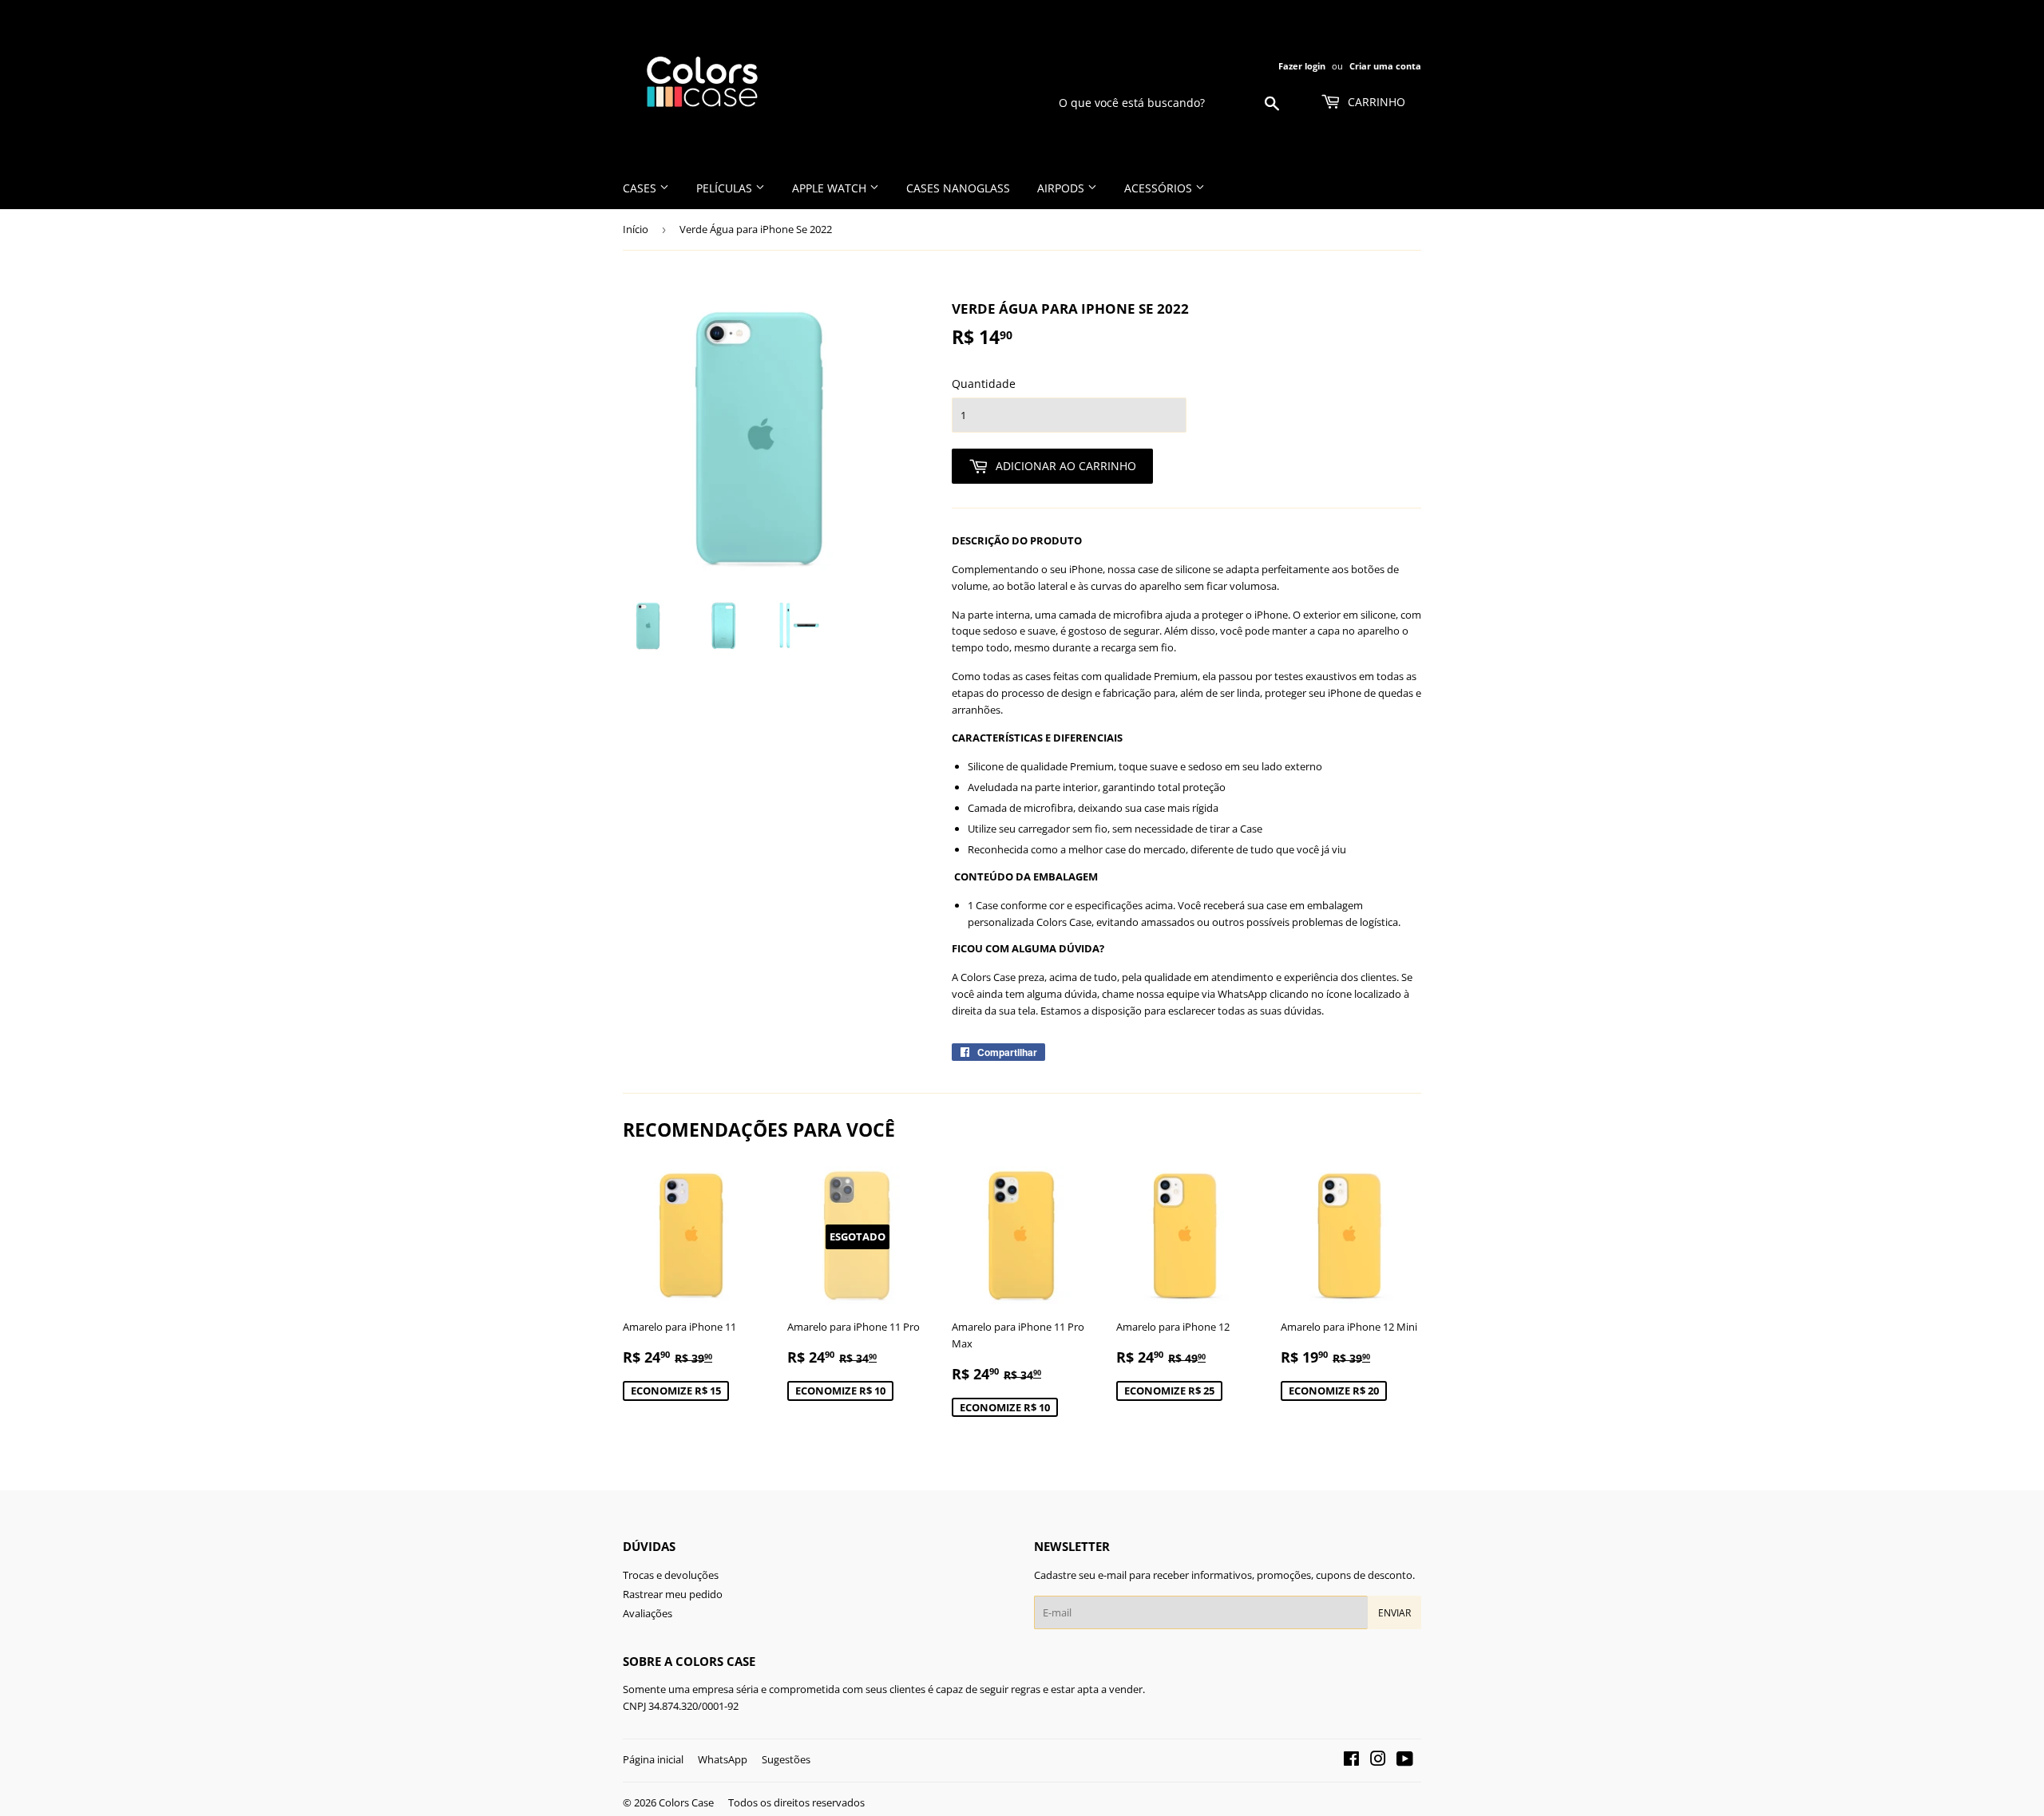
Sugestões (786, 1759)
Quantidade (984, 384)
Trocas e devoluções (671, 1575)
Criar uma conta (1385, 66)
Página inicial (653, 1759)
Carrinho (1375, 102)
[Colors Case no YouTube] (1405, 1761)
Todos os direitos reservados (796, 1802)
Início (636, 229)
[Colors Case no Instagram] (1378, 1761)
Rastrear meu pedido (673, 1594)
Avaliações (648, 1613)
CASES (641, 188)
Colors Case (686, 1802)
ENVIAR (1394, 1613)
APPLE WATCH (831, 188)
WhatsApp (723, 1759)
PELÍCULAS (726, 188)
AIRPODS (1062, 188)
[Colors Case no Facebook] (1351, 1761)
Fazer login (1302, 66)
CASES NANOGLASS (958, 188)
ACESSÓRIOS (1160, 188)
